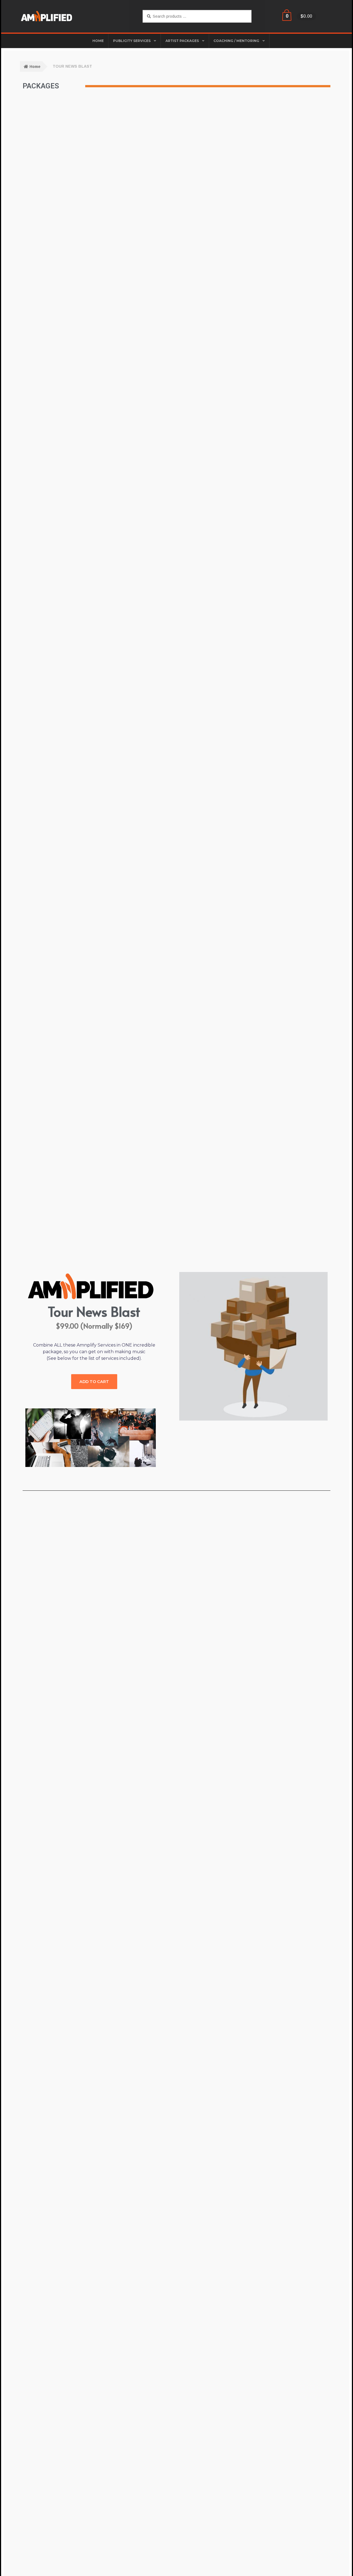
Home (35, 67)
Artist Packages (182, 41)
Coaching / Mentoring (236, 41)
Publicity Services (132, 41)
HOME (98, 41)
